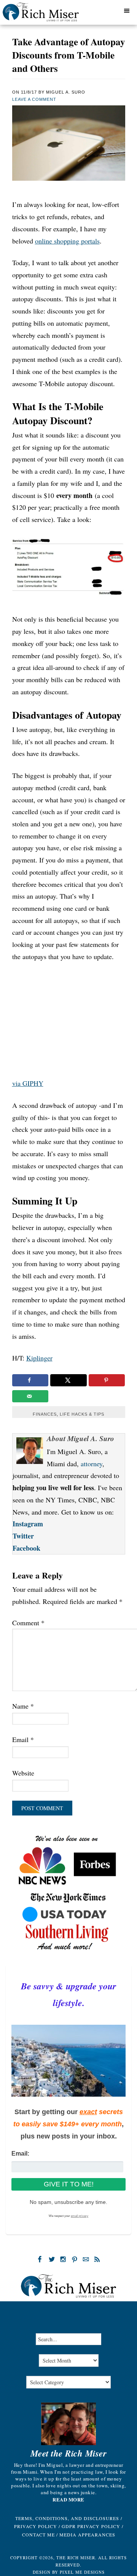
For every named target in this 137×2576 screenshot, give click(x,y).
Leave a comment (34, 99)
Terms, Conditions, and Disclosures (67, 2518)
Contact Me (38, 2535)
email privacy (80, 2216)
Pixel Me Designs (82, 2572)
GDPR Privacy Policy (91, 2526)
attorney (92, 1464)
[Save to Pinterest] (107, 1380)
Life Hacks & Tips (82, 1414)
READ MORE (68, 2500)
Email (23, 1739)
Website (23, 1773)
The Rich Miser (50, 14)
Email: (20, 2154)
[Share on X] (68, 1380)
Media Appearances (87, 2535)
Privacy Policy (36, 2526)
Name (23, 1706)
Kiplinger (39, 1358)
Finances (45, 1414)
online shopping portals (67, 241)
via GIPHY (28, 1083)
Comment (28, 1623)
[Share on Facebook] (30, 1380)
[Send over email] (30, 1396)
